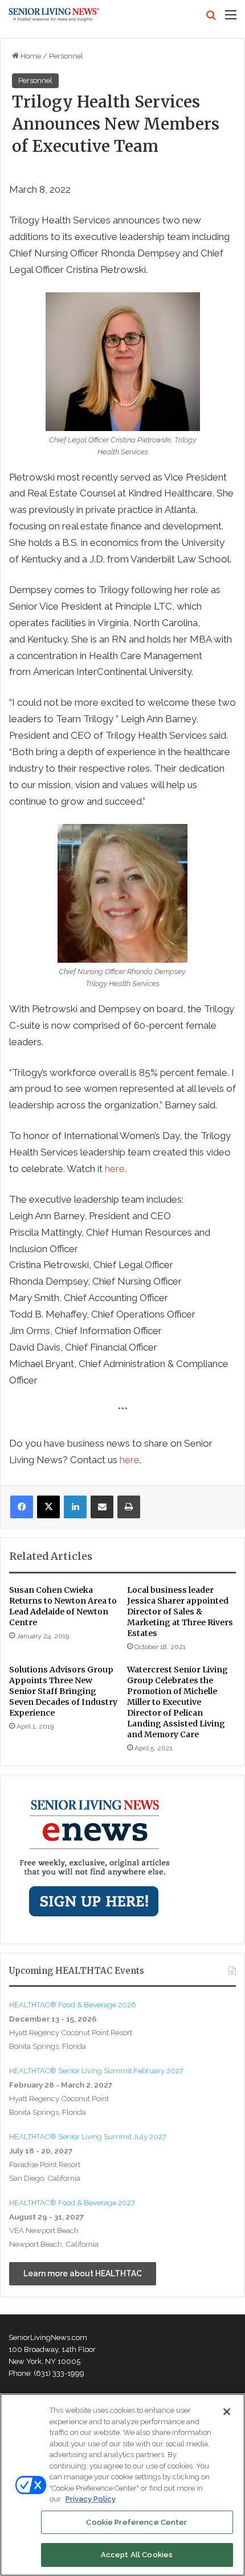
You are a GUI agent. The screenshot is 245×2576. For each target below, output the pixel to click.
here (115, 1169)
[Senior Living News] (54, 15)
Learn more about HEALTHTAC (83, 2273)
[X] (48, 1507)
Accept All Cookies (137, 2555)
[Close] (227, 2412)
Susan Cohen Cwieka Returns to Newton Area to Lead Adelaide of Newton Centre (63, 1606)
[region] (122, 2485)
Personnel (66, 56)
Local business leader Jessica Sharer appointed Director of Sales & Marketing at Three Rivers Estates (180, 1612)
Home (30, 56)
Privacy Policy (91, 2499)
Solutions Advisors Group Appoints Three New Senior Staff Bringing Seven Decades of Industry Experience (63, 1691)
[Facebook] (22, 1507)
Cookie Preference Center (136, 2522)
